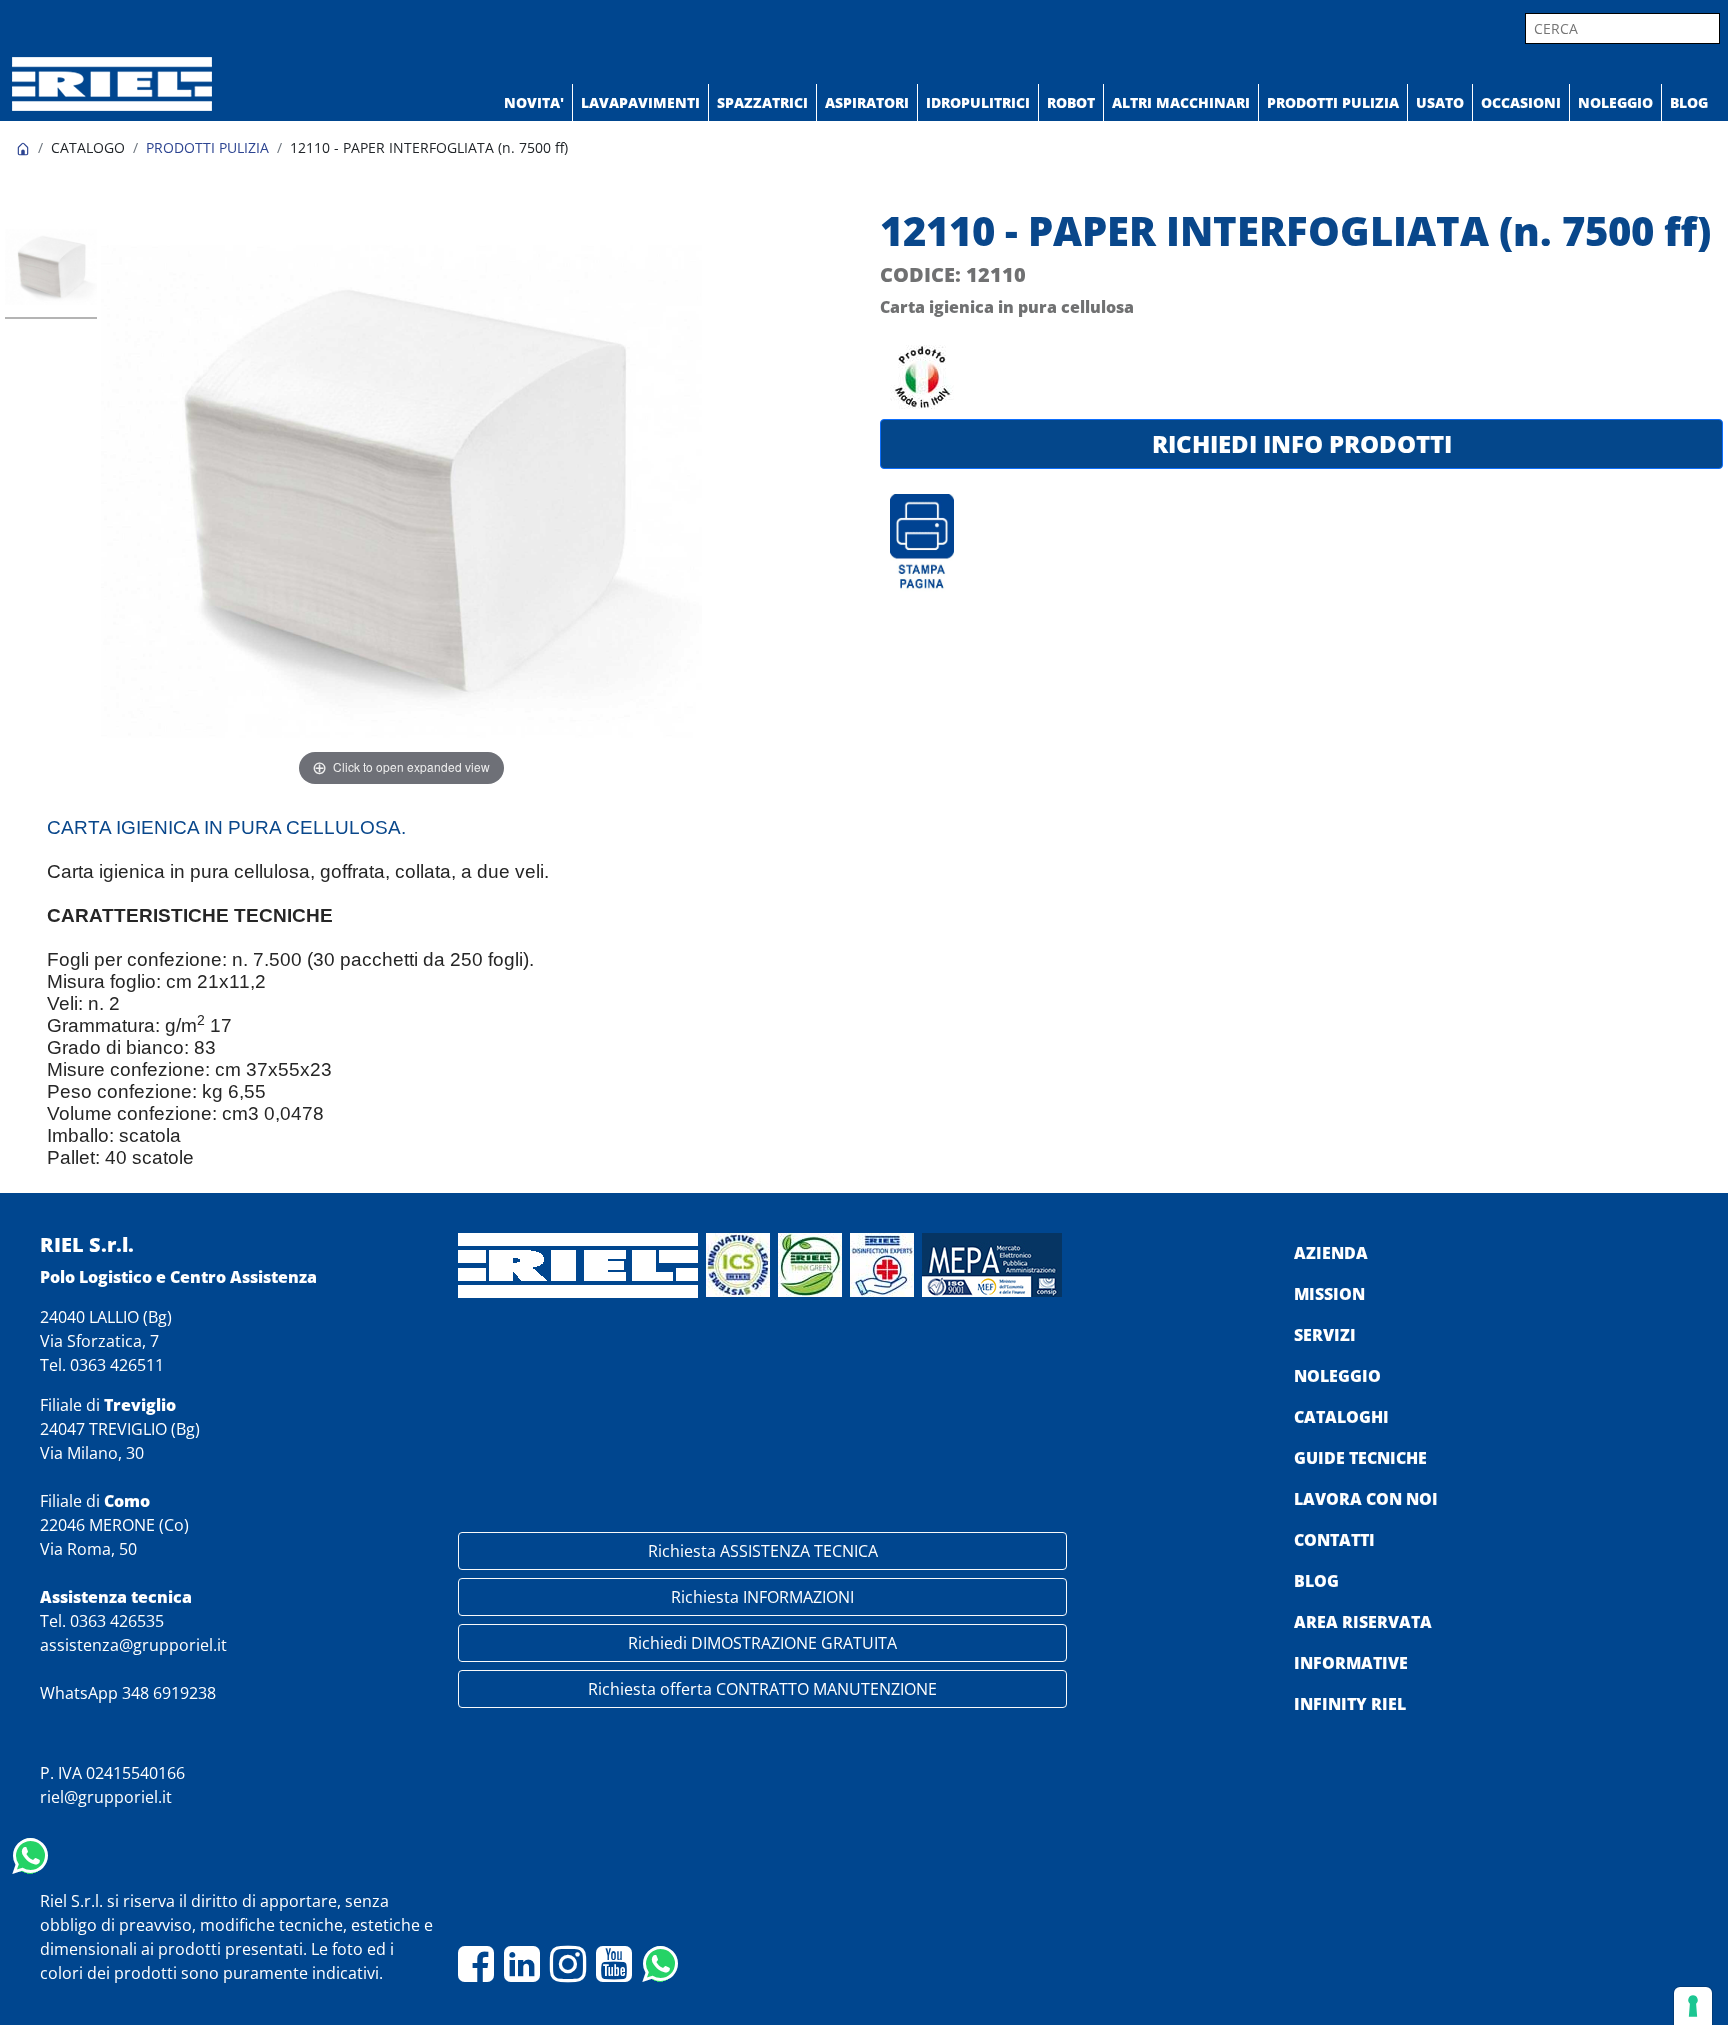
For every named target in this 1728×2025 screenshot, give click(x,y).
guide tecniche (1360, 1458)
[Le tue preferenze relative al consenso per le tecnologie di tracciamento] (1693, 2006)
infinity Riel (1350, 1704)
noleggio (1337, 1376)
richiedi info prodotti (1302, 443)
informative (1351, 1663)
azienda (1331, 1253)
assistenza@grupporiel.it (133, 1645)
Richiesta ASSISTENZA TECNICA (763, 1551)
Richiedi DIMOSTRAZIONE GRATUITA (762, 1643)
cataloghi (1341, 1417)
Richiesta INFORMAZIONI (762, 1597)
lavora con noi (1366, 1499)
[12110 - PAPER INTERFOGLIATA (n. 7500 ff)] (51, 270)
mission (1329, 1294)
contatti (1334, 1540)
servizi (1325, 1335)
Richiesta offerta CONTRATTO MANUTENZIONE (762, 1689)
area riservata (1363, 1622)
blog (1316, 1581)
